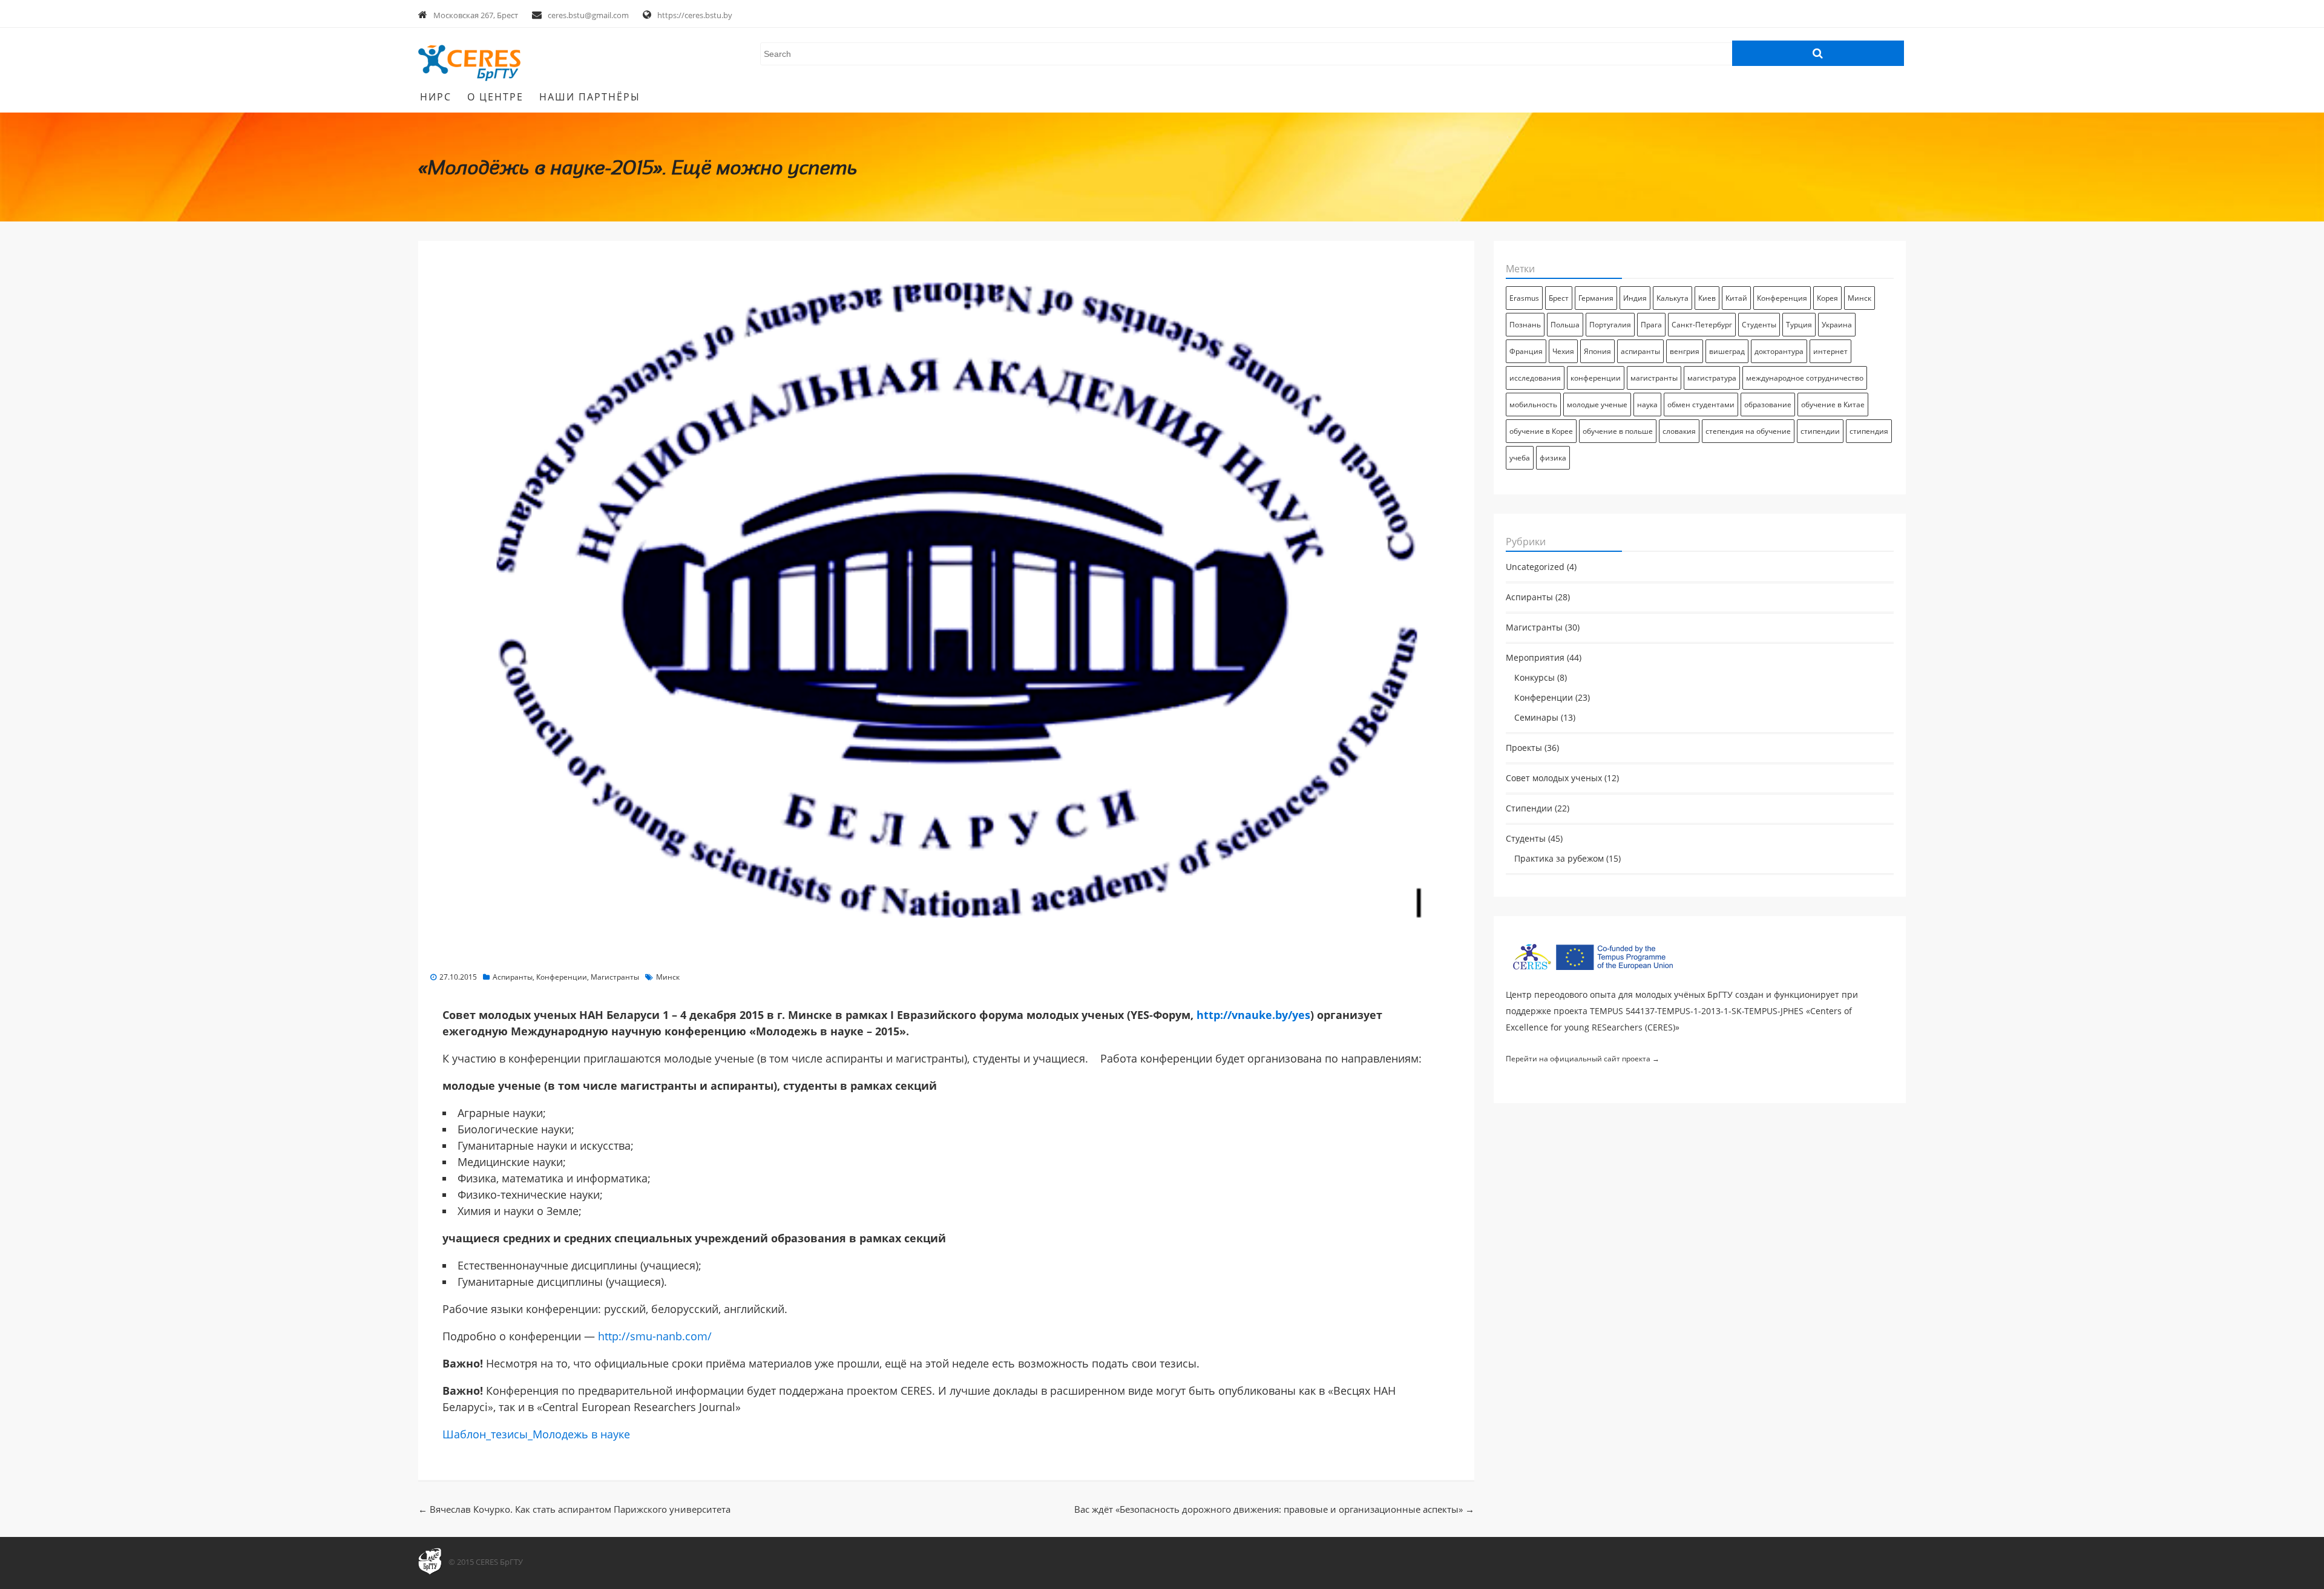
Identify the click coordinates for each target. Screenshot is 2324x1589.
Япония (1597, 351)
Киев (1707, 298)
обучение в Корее (1541, 431)
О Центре (495, 97)
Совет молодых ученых (1554, 778)
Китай (1736, 298)
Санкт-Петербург (1702, 324)
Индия (1635, 298)
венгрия (1685, 351)
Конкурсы (1535, 678)
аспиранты (1640, 351)
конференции (1596, 378)
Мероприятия (1535, 658)
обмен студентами (1701, 404)
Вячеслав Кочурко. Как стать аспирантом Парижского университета (574, 1509)
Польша (1565, 324)
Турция (1799, 324)
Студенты (1759, 324)
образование (1768, 404)
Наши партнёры (590, 97)
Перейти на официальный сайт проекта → (1583, 1059)
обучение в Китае (1833, 404)
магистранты (1654, 378)
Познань (1525, 324)
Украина (1837, 324)
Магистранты (615, 977)
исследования (1535, 378)
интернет (1830, 351)
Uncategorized (1535, 567)
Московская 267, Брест (476, 15)
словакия (1679, 431)
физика (1553, 457)
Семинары (1536, 718)
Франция (1526, 351)
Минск (668, 977)
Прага (1651, 324)
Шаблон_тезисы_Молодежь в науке (536, 1434)
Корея (1827, 298)
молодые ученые (1597, 404)
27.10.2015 (458, 977)
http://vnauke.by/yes (1253, 1015)
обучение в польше (1618, 431)
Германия (1596, 298)
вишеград (1727, 351)
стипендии (1820, 431)
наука (1647, 404)
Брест (1559, 298)
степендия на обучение (1748, 431)
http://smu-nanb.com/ (655, 1336)
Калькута (1672, 298)
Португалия (1610, 324)
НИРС (436, 97)
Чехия (1563, 351)
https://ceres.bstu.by (695, 15)
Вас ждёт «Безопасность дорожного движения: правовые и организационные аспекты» (1274, 1509)
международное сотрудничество (1805, 378)
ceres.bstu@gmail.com (588, 15)
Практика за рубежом (1559, 859)
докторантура (1779, 351)
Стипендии (1529, 808)
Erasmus (1524, 298)
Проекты (1524, 748)
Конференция (1782, 298)
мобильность (1533, 404)
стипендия (1869, 431)
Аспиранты (513, 977)
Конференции (562, 977)
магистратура (1712, 378)
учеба (1520, 457)
